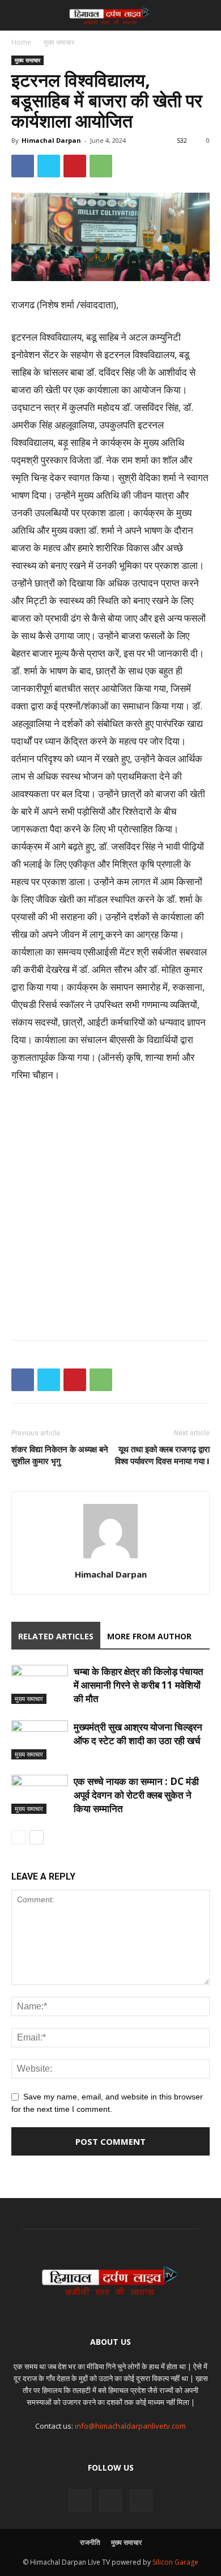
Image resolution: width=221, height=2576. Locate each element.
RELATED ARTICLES (56, 1636)
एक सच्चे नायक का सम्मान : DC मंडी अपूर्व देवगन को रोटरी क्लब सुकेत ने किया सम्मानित (136, 1795)
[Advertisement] (110, 1209)
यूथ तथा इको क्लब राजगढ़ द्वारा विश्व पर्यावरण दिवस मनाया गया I (162, 1455)
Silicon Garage (175, 2562)
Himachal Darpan (51, 140)
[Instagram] (110, 2501)
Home (21, 42)
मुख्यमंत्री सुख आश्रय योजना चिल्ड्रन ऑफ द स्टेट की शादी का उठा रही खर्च (138, 1734)
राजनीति (90, 2542)
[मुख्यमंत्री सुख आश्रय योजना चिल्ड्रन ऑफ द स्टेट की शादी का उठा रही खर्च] (40, 1740)
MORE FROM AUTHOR (149, 1636)
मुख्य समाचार (59, 42)
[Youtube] (141, 2501)
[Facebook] (80, 2501)
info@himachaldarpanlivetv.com (130, 2426)
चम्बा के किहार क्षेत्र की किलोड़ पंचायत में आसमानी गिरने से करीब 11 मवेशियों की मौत (139, 1685)
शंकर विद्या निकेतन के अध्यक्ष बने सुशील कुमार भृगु (60, 1455)
